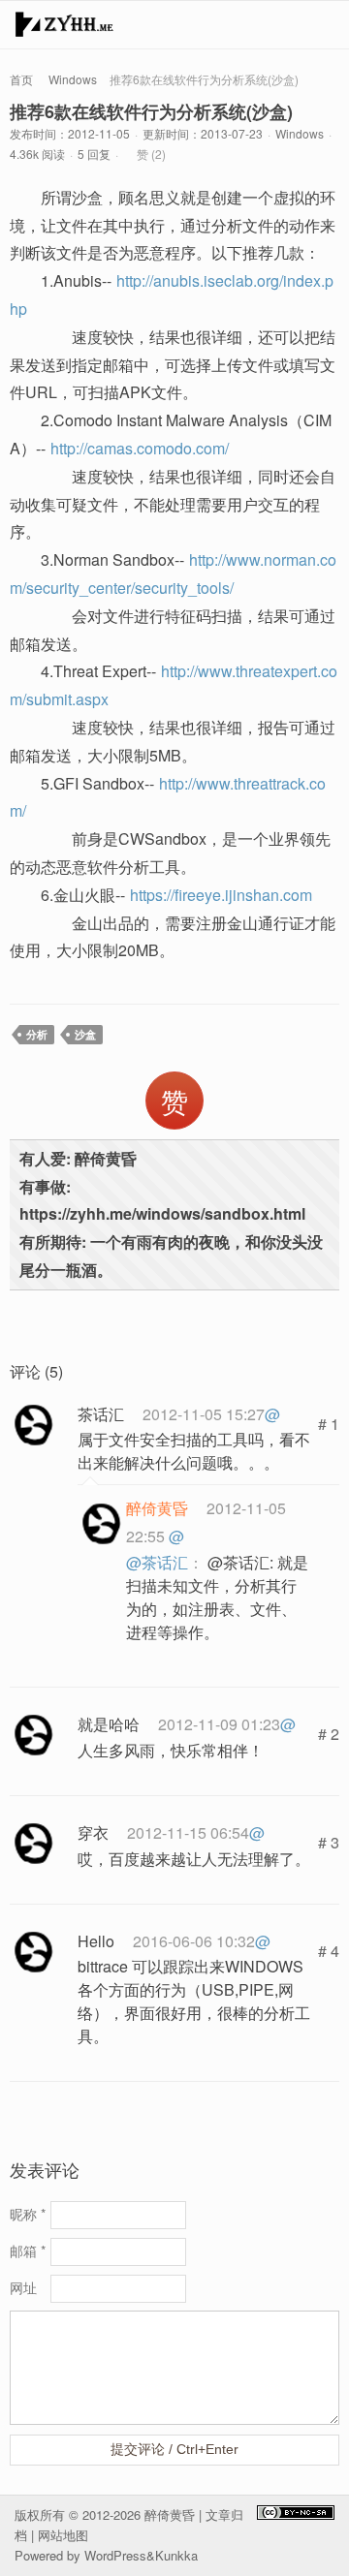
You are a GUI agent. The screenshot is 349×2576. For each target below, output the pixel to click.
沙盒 (85, 1034)
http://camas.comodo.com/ (140, 448)
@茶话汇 (157, 1562)
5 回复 (94, 154)
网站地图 (63, 2535)
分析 (37, 1034)
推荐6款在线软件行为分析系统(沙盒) (151, 111)
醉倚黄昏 (170, 2514)
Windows (73, 79)
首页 (21, 79)
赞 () (151, 154)
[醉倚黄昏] (64, 29)
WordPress (115, 2555)
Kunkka (176, 2555)
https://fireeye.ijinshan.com (221, 895)
